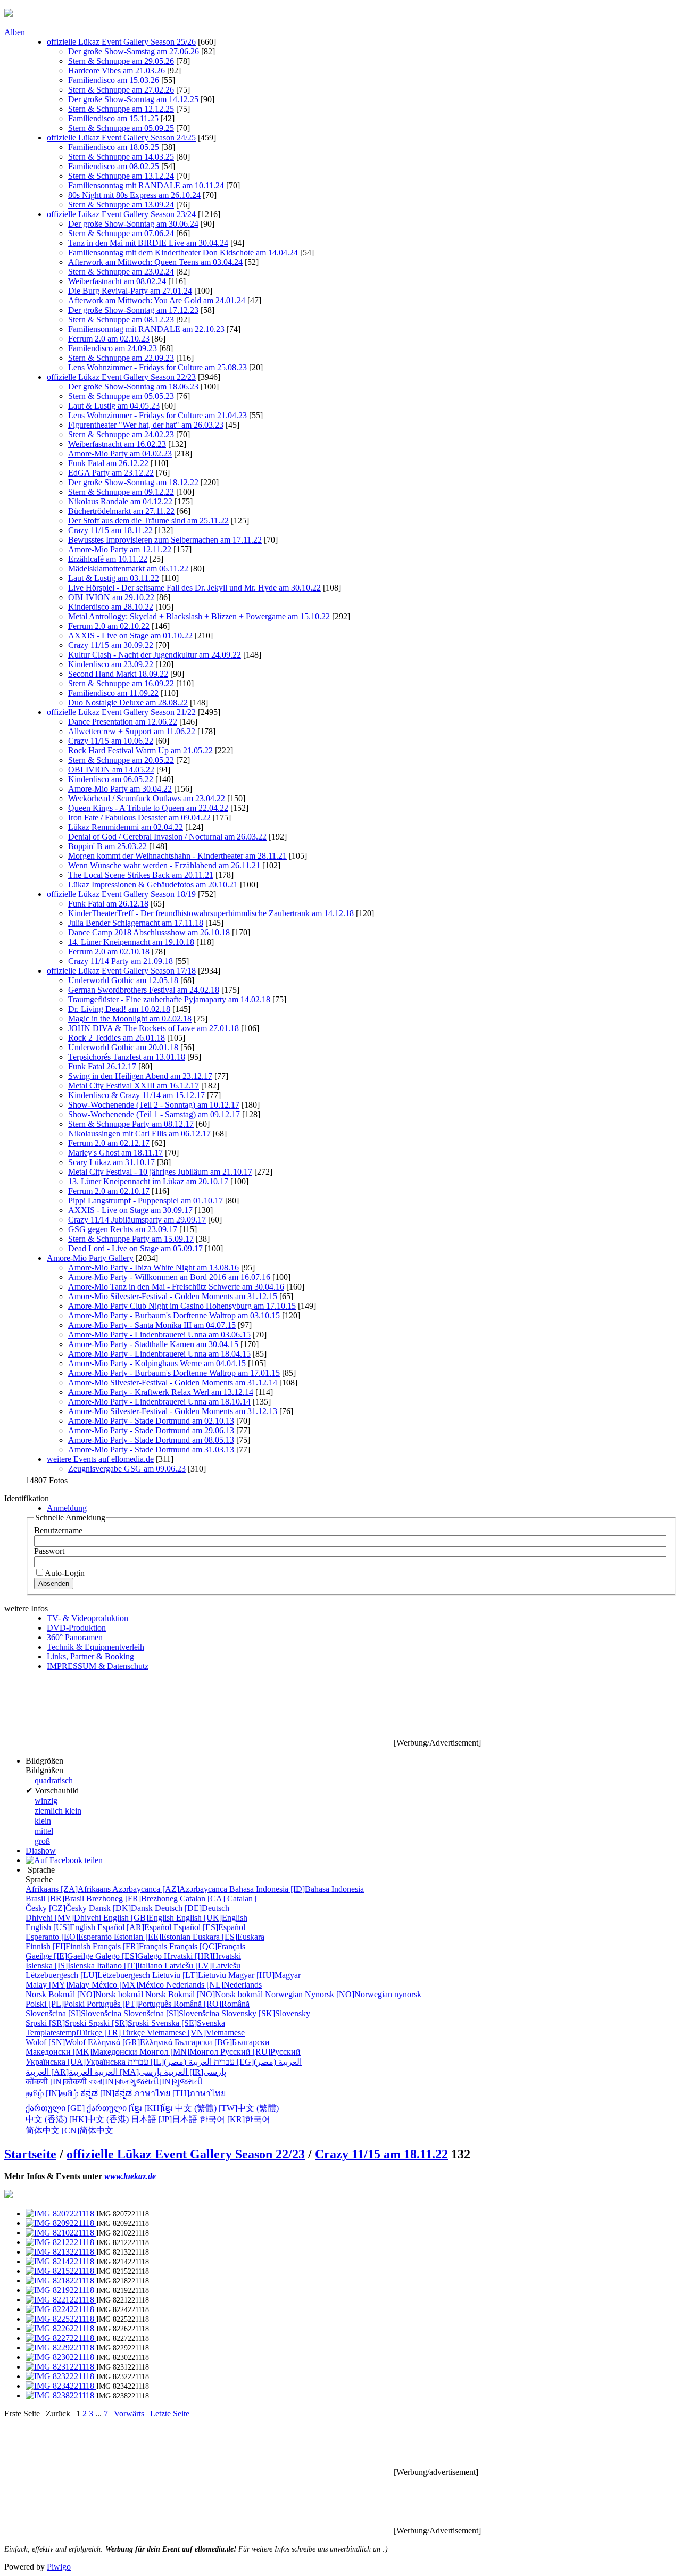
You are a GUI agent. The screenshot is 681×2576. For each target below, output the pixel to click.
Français (131, 1946)
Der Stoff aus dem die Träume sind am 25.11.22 (148, 521)
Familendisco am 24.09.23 (113, 348)
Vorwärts (129, 2413)
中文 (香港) (78, 2119)
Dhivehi (64, 1918)
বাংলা (109, 2081)
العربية (128, 2072)
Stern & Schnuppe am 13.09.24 (121, 205)
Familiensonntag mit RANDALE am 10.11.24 (146, 185)
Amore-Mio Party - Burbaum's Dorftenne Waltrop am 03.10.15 (174, 1315)
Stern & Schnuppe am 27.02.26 (121, 90)
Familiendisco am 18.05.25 (114, 147)
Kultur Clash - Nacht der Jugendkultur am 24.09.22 (155, 655)
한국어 (235, 2119)
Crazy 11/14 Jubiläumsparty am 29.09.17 (137, 1220)
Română (211, 2004)
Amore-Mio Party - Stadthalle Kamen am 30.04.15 (153, 1344)
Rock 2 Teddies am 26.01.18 (117, 1038)
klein (43, 1821)
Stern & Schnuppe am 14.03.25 (121, 157)
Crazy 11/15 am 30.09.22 (111, 645)
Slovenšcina (74, 2013)
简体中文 (69, 2130)
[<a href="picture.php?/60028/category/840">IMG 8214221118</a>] (61, 2261)
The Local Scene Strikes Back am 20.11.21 (141, 875)
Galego (130, 1956)
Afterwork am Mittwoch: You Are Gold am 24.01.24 (157, 300)
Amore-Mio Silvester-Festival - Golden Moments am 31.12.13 (173, 1411)
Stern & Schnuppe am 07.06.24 (121, 233)
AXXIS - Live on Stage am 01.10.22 (130, 635)
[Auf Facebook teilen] (64, 1860)
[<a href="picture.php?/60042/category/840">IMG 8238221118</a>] (61, 2395)
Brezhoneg (133, 1898)
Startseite (30, 2154)
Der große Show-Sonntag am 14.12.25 (133, 99)
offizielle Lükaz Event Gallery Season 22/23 (121, 377)
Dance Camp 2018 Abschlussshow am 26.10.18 (149, 932)
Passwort (49, 1551)
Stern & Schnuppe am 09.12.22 (121, 492)
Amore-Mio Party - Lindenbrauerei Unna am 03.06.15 (159, 1335)
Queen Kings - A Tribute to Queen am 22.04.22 (148, 808)
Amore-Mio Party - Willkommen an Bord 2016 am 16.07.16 (169, 1277)
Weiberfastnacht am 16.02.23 (117, 444)
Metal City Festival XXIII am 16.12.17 (134, 1086)
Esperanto (70, 1937)
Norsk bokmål (85, 1994)
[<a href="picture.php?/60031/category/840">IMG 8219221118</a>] (61, 2290)
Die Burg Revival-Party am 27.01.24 (130, 291)
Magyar (264, 1975)
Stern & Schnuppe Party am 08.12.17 (131, 1124)
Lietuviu (190, 1975)
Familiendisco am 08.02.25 (114, 166)
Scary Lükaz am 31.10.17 (111, 1162)
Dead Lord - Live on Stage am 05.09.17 (135, 1248)
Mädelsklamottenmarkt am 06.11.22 (128, 568)
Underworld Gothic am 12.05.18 (123, 980)
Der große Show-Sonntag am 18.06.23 (133, 387)
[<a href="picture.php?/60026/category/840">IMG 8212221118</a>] (61, 2242)
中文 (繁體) (227, 2108)
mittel (44, 1831)
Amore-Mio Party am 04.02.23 (120, 454)
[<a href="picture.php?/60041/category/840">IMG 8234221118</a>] (61, 2386)
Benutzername (58, 1530)
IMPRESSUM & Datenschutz (98, 1666)
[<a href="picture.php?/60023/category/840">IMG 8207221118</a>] (61, 2213)
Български (222, 2042)
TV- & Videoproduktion (88, 1618)
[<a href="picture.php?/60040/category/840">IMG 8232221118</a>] (61, 2376)
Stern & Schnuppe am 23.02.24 (121, 272)
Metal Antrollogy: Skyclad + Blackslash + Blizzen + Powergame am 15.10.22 (199, 616)
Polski (56, 2004)
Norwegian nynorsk (343, 1994)
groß (42, 1841)
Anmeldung (67, 1508)
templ (52, 2033)
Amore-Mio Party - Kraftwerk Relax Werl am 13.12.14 (161, 1392)
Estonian (153, 1937)
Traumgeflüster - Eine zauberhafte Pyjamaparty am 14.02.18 (169, 999)
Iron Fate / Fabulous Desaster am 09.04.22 (139, 817)
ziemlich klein (58, 1811)
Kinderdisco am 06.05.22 (111, 779)
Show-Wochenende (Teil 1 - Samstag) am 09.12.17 (154, 1114)
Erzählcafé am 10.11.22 (108, 559)
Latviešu (202, 1966)
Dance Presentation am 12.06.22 (123, 722)
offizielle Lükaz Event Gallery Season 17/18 (121, 971)
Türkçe (113, 2033)
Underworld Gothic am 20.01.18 (123, 1047)
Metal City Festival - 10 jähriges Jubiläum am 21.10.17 (160, 1172)
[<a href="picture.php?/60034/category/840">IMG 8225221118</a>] (61, 2319)
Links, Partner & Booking (90, 1656)
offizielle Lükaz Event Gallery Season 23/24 (121, 214)
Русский (260, 2052)
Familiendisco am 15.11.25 (113, 118)
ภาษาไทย (180, 2093)
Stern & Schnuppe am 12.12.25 (121, 109)
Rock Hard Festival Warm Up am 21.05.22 (140, 750)
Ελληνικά (131, 2042)
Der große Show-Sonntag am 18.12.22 (133, 482)
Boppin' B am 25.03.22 (107, 846)
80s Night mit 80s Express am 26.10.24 (134, 195)
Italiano (131, 1966)
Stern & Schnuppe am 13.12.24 (121, 176)
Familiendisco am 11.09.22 (113, 693)
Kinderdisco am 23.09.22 (111, 664)
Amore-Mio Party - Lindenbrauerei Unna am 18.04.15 (159, 1354)
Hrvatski (202, 1956)
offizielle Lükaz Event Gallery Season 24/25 (121, 138)
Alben (15, 32)
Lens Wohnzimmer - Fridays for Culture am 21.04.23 (157, 415)
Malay (59, 1985)
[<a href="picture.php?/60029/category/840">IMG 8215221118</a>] (61, 2271)
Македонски (82, 2052)
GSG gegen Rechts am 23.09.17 (123, 1229)
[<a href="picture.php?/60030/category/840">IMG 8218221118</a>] (61, 2280)
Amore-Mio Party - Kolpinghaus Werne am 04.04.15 (157, 1363)
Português (130, 2004)
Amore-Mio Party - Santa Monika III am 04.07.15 (152, 1325)
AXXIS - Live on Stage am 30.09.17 (130, 1210)
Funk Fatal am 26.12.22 (108, 463)
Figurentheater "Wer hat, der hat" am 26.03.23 (146, 425)
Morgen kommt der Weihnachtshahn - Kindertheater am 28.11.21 (177, 856)
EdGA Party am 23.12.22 (111, 473)
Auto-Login (65, 1573)
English (140, 1918)
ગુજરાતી (166, 2081)
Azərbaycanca (171, 1889)
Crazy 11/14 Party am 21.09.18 (121, 961)
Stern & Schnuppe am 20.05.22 (121, 760)
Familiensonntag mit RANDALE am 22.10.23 (146, 329)
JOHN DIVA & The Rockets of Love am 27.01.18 (153, 1028)
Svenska (188, 2023)
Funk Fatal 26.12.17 (102, 1066)
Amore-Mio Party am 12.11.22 (120, 549)
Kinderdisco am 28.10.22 (111, 607)
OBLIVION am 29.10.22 (111, 597)
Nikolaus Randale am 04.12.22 (120, 501)
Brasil (56, 1898)
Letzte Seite (170, 2413)
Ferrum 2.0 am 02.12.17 (109, 1143)
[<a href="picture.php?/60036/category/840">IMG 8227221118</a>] (61, 2338)
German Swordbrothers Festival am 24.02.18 (144, 990)
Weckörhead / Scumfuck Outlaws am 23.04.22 (147, 798)
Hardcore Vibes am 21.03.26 (117, 70)
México (129, 1985)
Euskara (229, 1937)
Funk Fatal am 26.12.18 (108, 904)
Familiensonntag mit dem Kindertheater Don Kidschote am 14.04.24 (183, 252)
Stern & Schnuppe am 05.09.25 (121, 128)
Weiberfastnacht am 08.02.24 (117, 281)
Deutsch (192, 1908)
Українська (77, 2062)
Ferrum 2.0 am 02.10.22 (109, 626)
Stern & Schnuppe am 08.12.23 (121, 319)
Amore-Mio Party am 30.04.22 (120, 789)
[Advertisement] (198, 1722)
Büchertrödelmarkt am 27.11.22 (121, 511)
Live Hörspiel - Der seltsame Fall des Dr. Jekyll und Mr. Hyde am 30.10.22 (194, 588)
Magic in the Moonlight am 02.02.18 (130, 1019)
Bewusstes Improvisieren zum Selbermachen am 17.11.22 (165, 540)
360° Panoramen (75, 1637)
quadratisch (54, 1780)
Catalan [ (219, 1898)
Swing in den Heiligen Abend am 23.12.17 (140, 1076)
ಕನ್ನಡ (107, 2093)
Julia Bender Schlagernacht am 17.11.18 (136, 923)
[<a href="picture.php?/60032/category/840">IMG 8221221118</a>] (61, 2300)
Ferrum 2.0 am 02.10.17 (109, 1191)
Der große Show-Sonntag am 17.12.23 (133, 310)
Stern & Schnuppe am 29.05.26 (121, 61)
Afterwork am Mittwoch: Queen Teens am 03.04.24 (155, 262)
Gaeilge (60, 1956)
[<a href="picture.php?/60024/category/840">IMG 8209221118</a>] (61, 2223)
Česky (57, 1908)
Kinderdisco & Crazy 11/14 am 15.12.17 (136, 1095)
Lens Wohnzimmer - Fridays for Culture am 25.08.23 (157, 367)
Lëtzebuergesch (89, 1975)
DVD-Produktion (76, 1628)
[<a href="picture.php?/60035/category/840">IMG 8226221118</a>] (61, 2328)
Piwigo (59, 2567)
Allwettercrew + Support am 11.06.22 (132, 731)
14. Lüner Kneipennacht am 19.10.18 (131, 942)
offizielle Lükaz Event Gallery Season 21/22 (121, 712)
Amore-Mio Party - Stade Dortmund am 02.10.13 (151, 1421)
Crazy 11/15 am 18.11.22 (110, 530)
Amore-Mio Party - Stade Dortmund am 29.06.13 (151, 1430)
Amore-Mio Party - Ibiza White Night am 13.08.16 (153, 1268)
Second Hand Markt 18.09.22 (118, 674)
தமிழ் (53, 2093)
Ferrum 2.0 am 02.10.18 (109, 952)
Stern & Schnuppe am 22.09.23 (121, 358)
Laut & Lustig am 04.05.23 (114, 406)
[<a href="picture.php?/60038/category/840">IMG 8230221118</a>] (61, 2357)
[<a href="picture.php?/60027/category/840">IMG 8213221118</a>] (61, 2252)
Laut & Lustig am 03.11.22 (114, 578)
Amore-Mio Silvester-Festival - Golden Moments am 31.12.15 (173, 1296)
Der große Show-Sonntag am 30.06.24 (133, 224)
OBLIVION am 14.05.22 (111, 770)
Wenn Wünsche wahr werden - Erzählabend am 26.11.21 (164, 865)
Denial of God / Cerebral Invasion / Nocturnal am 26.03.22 (167, 837)
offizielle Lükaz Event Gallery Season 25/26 (121, 42)
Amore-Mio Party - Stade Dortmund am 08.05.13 (151, 1440)
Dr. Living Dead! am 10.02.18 (119, 1009)
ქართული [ (78, 2108)
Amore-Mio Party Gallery (90, 1258)
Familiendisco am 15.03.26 (114, 80)
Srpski (57, 2023)
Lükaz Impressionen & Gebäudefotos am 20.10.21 (153, 884)
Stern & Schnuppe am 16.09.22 (121, 683)
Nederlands (214, 1985)
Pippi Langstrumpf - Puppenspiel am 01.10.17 (146, 1200)
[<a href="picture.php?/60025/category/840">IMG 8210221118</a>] (61, 2233)
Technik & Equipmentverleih (95, 1647)
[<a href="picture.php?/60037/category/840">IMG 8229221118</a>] (61, 2348)
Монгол (180, 2052)
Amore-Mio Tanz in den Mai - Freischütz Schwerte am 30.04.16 (176, 1287)
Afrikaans (69, 1889)
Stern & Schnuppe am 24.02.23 (121, 434)
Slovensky (266, 2013)
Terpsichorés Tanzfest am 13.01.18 (127, 1057)
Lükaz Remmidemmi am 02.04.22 (126, 827)
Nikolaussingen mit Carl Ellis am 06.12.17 (139, 1133)
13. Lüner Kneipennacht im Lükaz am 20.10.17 (148, 1181)
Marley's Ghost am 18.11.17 (115, 1153)
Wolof (57, 2042)
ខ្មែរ (153, 2108)
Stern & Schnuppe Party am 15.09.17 (131, 1239)
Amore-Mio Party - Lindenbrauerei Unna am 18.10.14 (159, 1402)
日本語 (165, 2119)
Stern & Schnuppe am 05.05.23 (121, 396)
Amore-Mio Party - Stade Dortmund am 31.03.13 (151, 1449)
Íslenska (61, 1966)
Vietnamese (196, 2033)
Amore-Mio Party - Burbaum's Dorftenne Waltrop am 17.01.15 (174, 1373)
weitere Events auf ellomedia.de (100, 1459)
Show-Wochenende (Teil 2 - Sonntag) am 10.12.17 (154, 1105)
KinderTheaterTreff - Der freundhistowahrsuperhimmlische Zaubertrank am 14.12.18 (211, 913)
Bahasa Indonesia (297, 1889)
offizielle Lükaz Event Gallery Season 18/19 (121, 894)
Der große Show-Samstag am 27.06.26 (134, 51)
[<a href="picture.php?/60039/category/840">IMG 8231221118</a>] (61, 2367)
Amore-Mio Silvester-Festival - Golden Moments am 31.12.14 (173, 1382)
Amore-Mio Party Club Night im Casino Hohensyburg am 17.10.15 (182, 1306)
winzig (46, 1801)
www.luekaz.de (130, 2176)
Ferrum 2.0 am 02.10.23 (109, 339)
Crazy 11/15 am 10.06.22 (111, 741)
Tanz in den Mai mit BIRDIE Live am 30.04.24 (148, 243)
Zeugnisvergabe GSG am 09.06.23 (127, 1469)
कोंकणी (57, 2081)
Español (135, 1927)
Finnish (59, 1946)
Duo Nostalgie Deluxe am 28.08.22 (128, 703)
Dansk (122, 1908)
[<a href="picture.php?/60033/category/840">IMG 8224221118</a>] (61, 2309)
